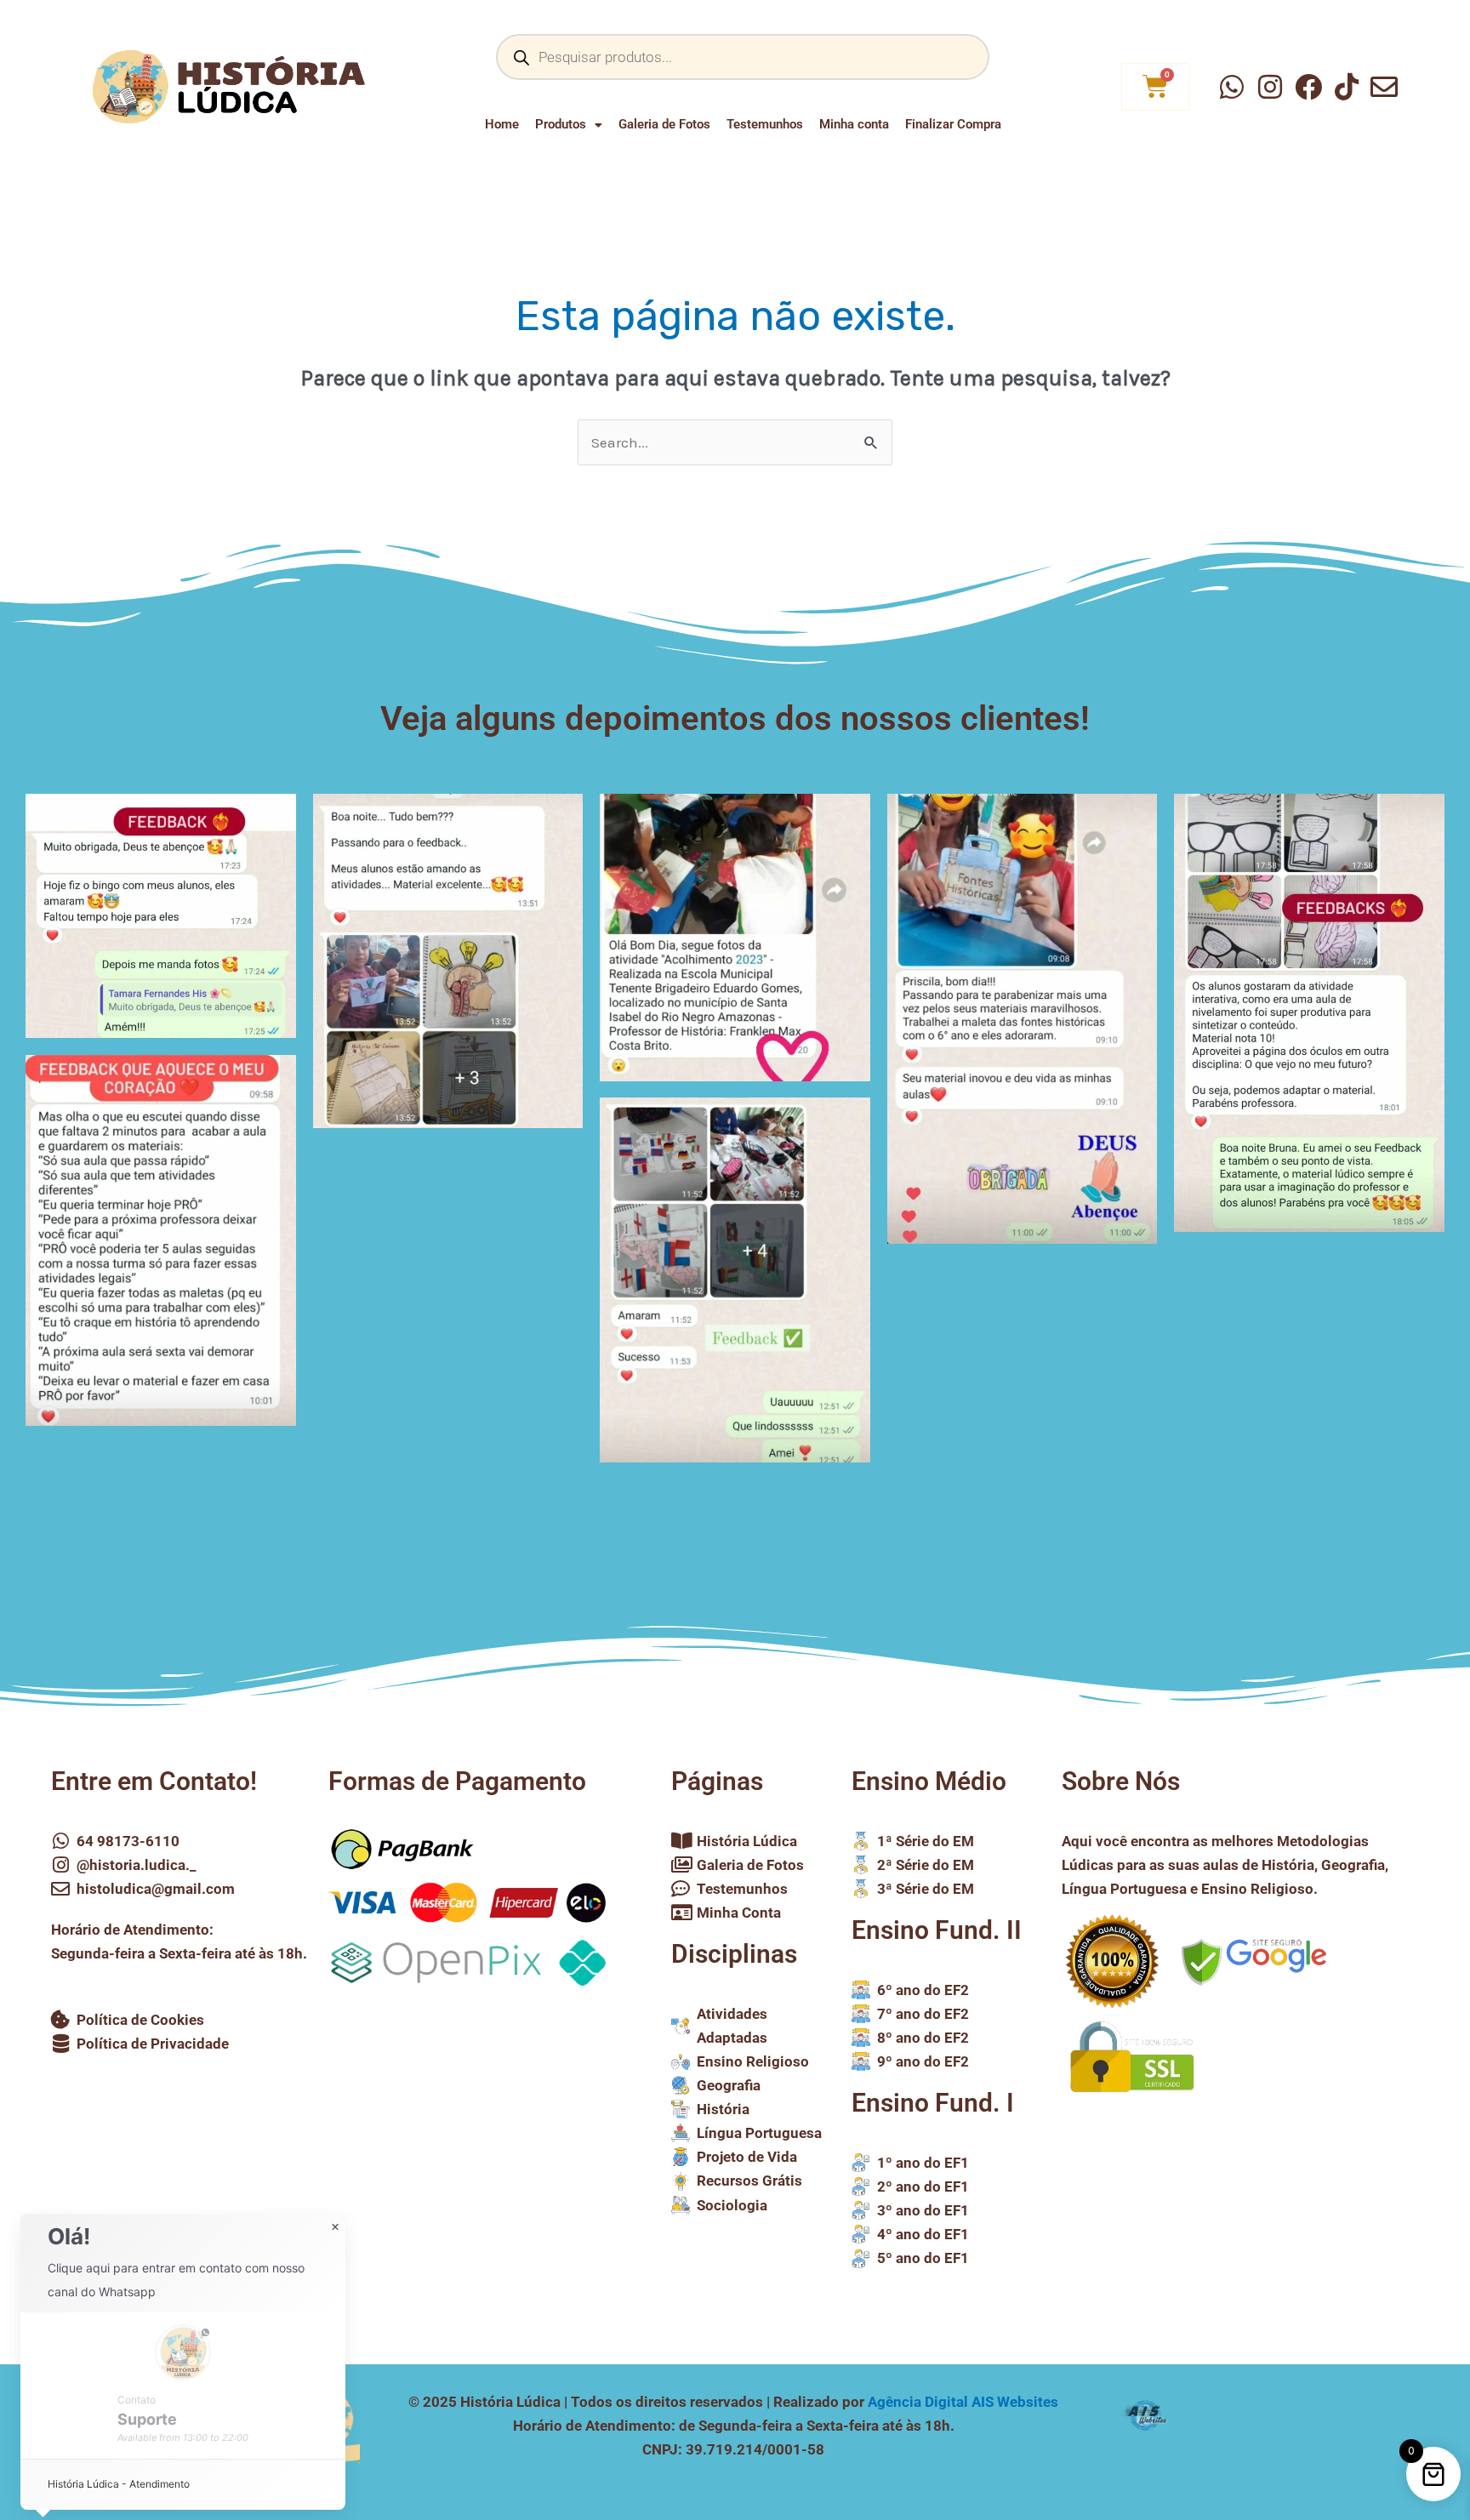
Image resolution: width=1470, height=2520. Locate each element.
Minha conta (854, 124)
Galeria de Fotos (664, 124)
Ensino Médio (929, 1781)
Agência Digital (963, 2402)
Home (502, 124)
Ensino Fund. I (933, 2103)
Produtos (561, 124)
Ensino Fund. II (937, 1930)
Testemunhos (765, 124)
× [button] (335, 2227)
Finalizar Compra (953, 124)
